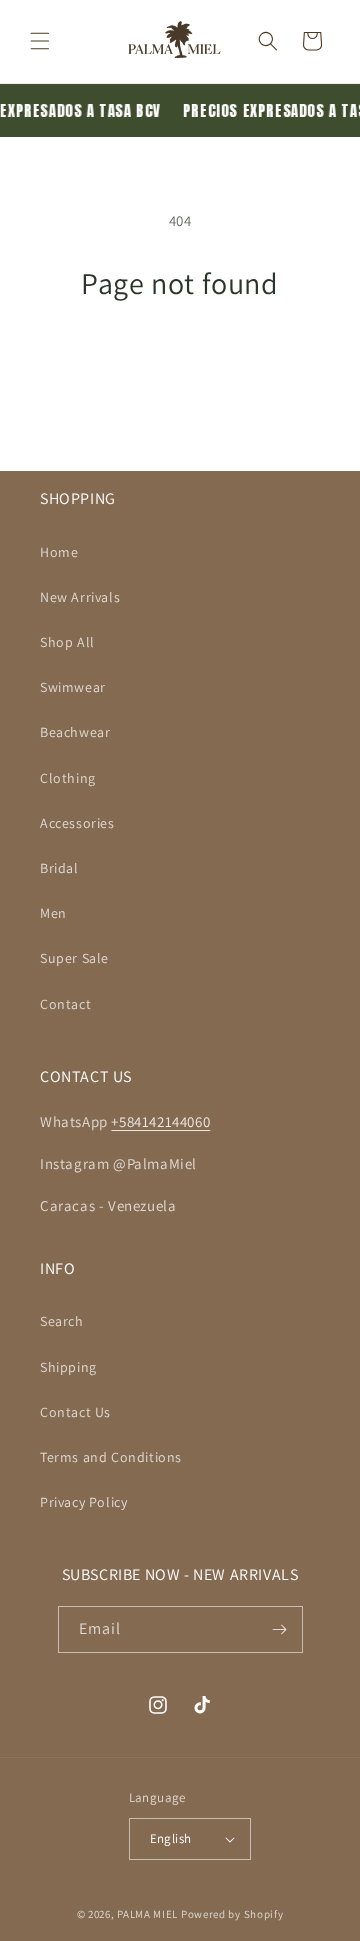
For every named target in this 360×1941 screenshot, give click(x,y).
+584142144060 (160, 1121)
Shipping (68, 1367)
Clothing (68, 778)
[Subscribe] (280, 1629)
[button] (40, 41)
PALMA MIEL (147, 1914)
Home (59, 552)
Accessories (77, 823)
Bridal (59, 868)
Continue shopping (180, 355)
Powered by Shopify (232, 1914)
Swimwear (73, 687)
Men (53, 913)
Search (62, 1321)
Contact (65, 1004)
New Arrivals (80, 597)
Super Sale (74, 958)
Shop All (67, 642)
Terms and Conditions (111, 1457)
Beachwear (75, 732)
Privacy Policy (83, 1502)
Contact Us (75, 1412)
